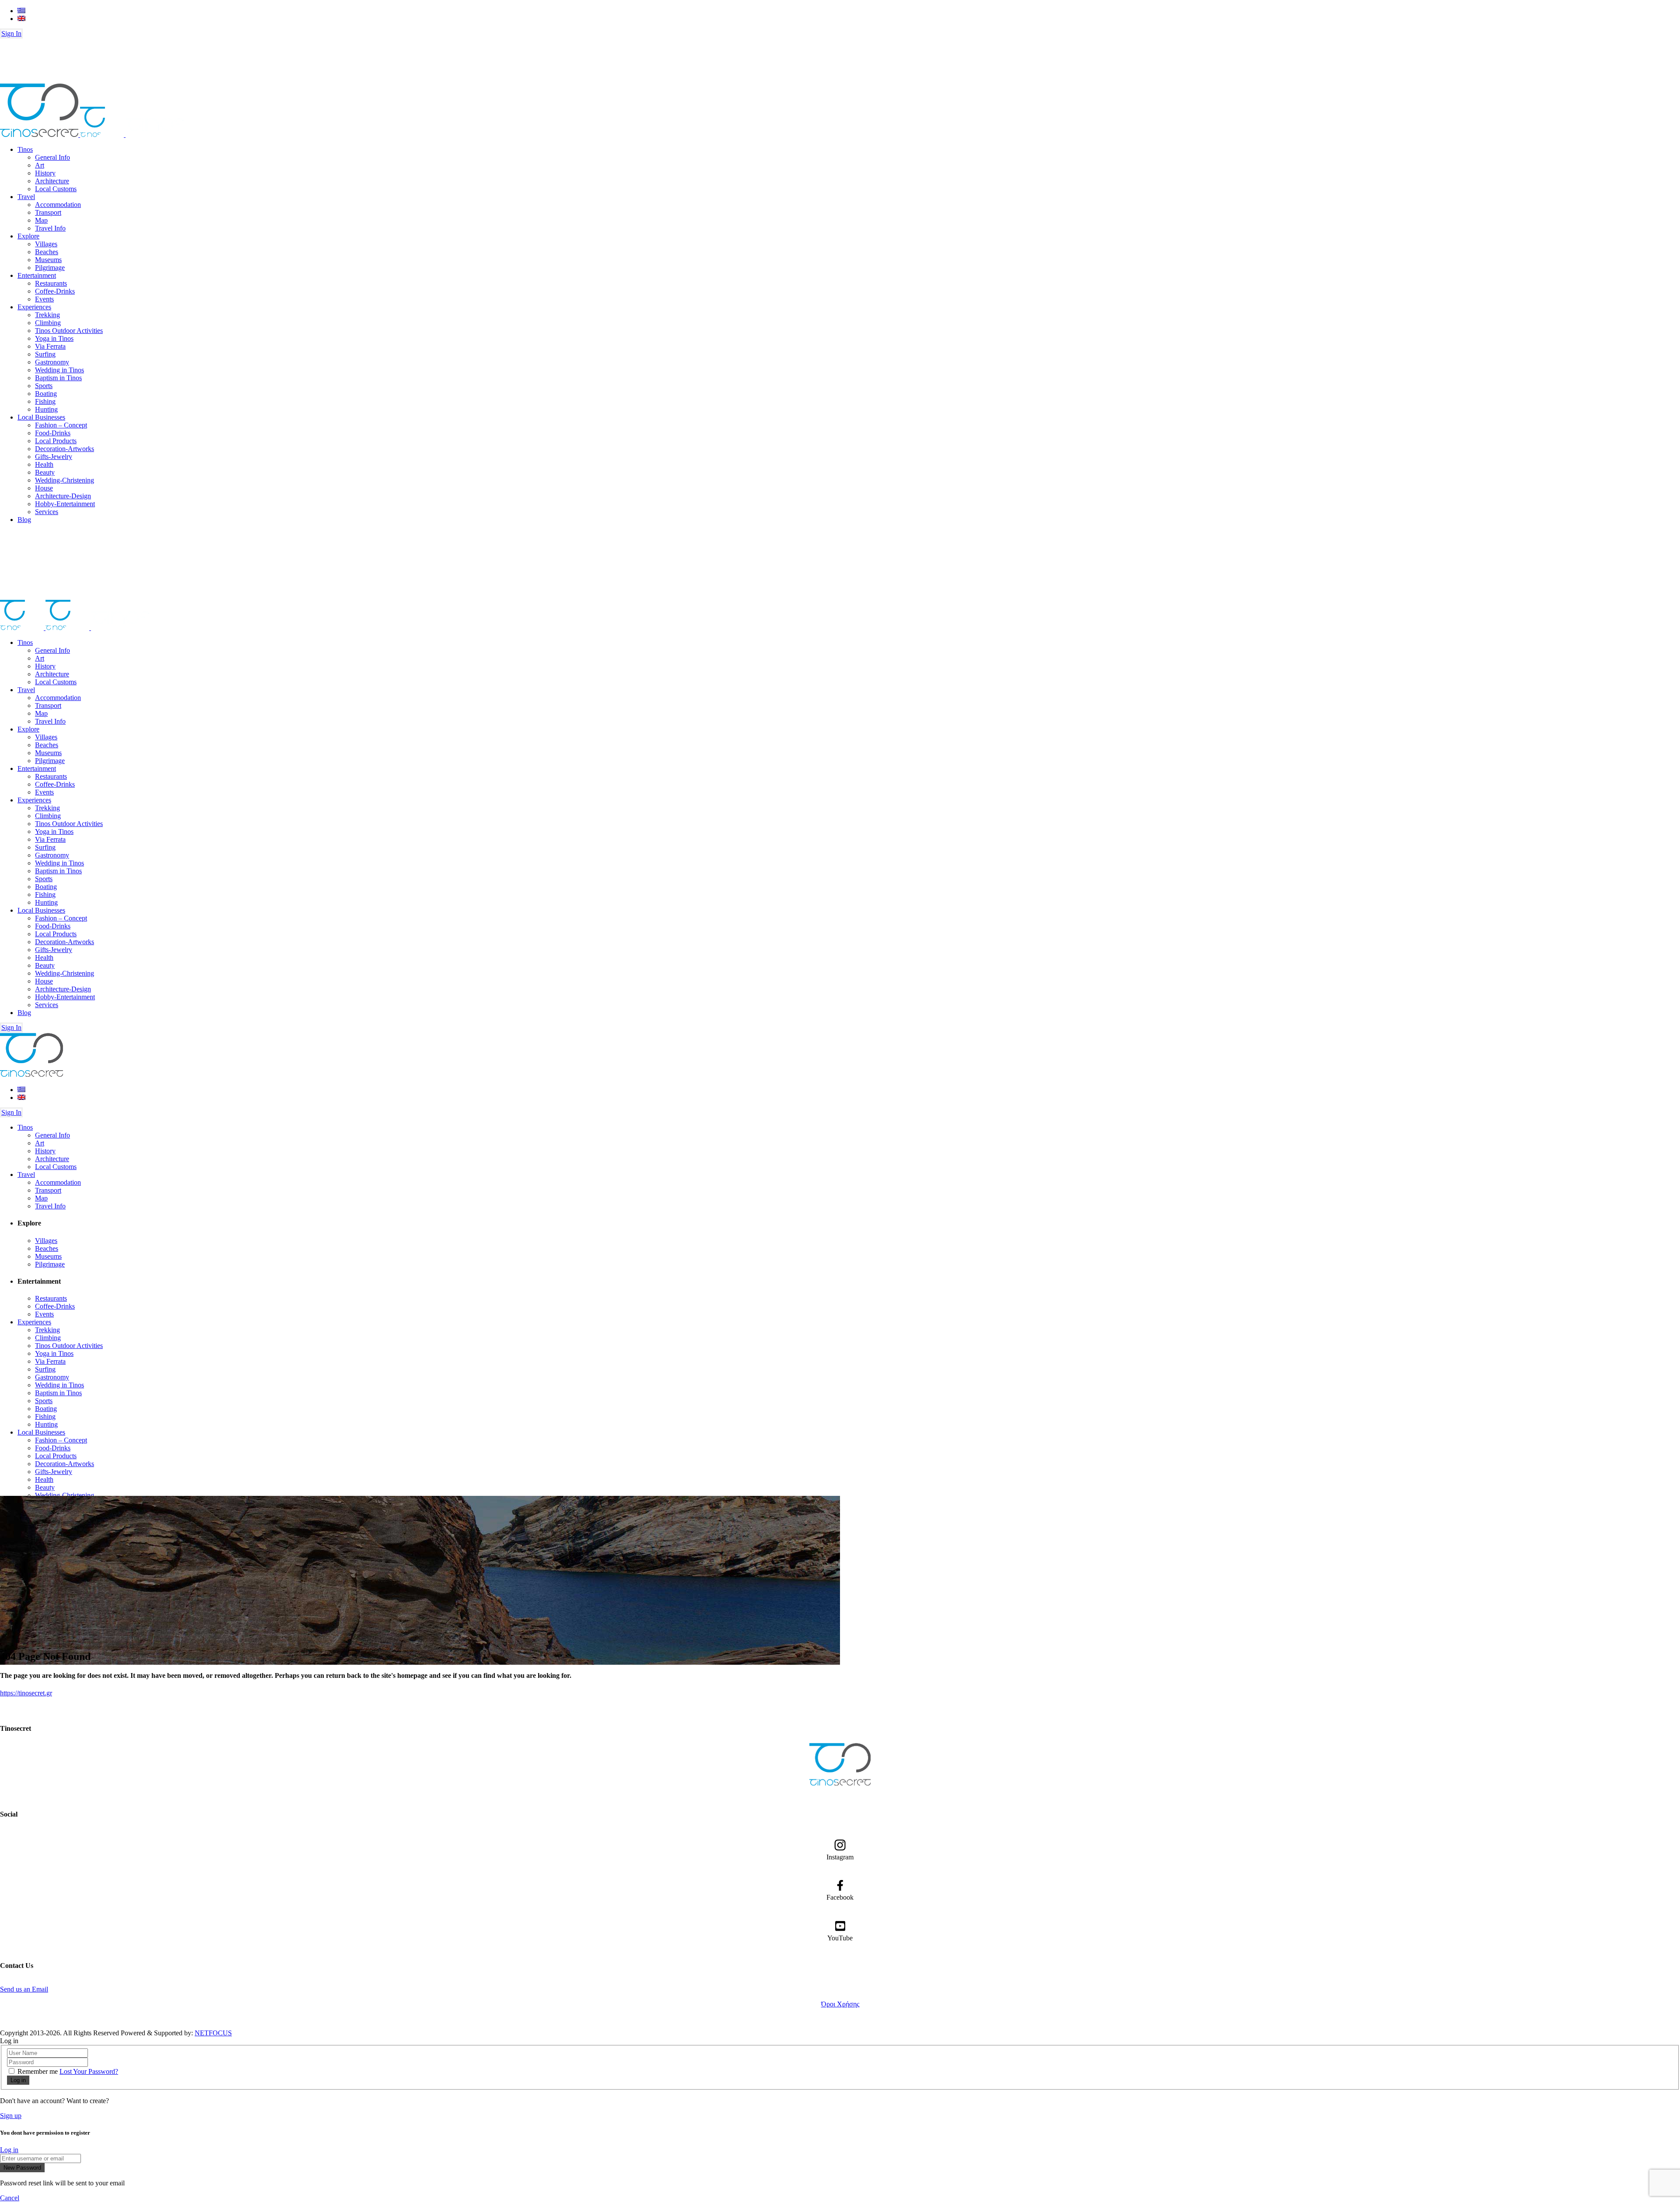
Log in (9, 2150)
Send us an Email (24, 1989)
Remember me (38, 2071)
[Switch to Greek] (21, 11)
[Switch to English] (21, 19)
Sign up (11, 2116)
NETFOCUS (213, 2033)
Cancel (10, 2198)
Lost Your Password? (89, 2071)
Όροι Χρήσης (840, 2004)
